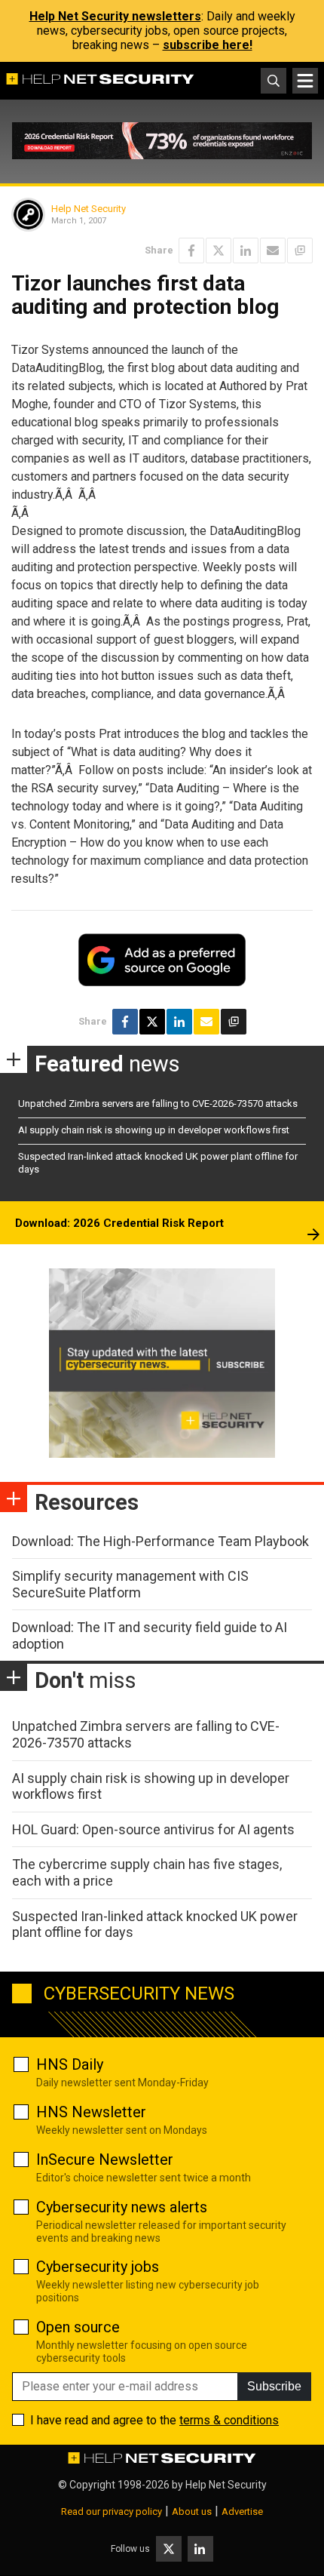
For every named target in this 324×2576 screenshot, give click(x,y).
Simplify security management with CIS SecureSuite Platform (130, 1584)
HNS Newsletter (91, 2112)
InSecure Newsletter (105, 2159)
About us (192, 2511)
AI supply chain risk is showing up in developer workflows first (154, 1130)
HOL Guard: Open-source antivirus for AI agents (153, 1829)
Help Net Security (89, 209)
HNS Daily (70, 2064)
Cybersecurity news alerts (122, 2207)
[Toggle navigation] (305, 81)
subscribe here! (208, 45)
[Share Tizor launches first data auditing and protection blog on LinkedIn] (246, 251)
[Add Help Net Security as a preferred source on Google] (300, 251)
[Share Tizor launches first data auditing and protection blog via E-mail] (273, 251)
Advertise (242, 2511)
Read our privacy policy (112, 2511)
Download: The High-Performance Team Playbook (160, 1541)
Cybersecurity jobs (98, 2267)
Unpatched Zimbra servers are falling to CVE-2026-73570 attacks (158, 1104)
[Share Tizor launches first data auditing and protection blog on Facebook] (191, 251)
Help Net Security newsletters (115, 16)
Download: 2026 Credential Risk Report (119, 1223)
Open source (78, 2327)
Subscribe (274, 2386)
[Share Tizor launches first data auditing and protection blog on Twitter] (219, 251)
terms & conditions (229, 2420)
